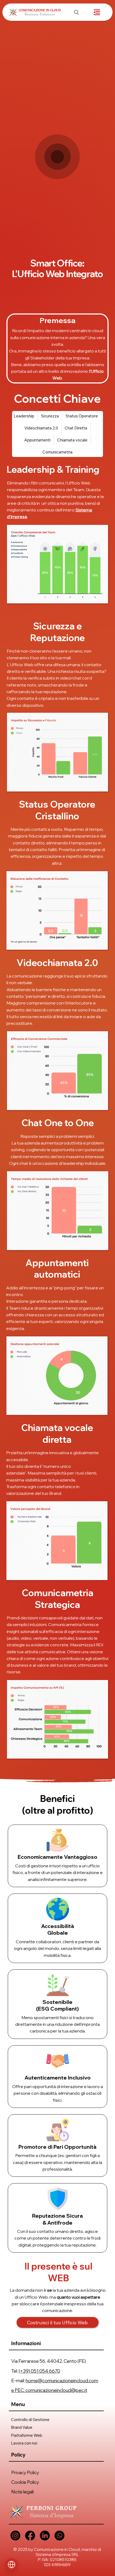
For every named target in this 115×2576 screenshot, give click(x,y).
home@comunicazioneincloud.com (62, 2381)
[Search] (76, 12)
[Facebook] (30, 2536)
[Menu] (97, 12)
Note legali (22, 2492)
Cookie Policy (25, 2482)
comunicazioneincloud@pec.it (56, 2390)
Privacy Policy (25, 2472)
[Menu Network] (11, 2565)
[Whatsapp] (60, 2536)
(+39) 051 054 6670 (39, 2371)
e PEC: (18, 2390)
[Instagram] (15, 2536)
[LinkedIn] (45, 2536)
